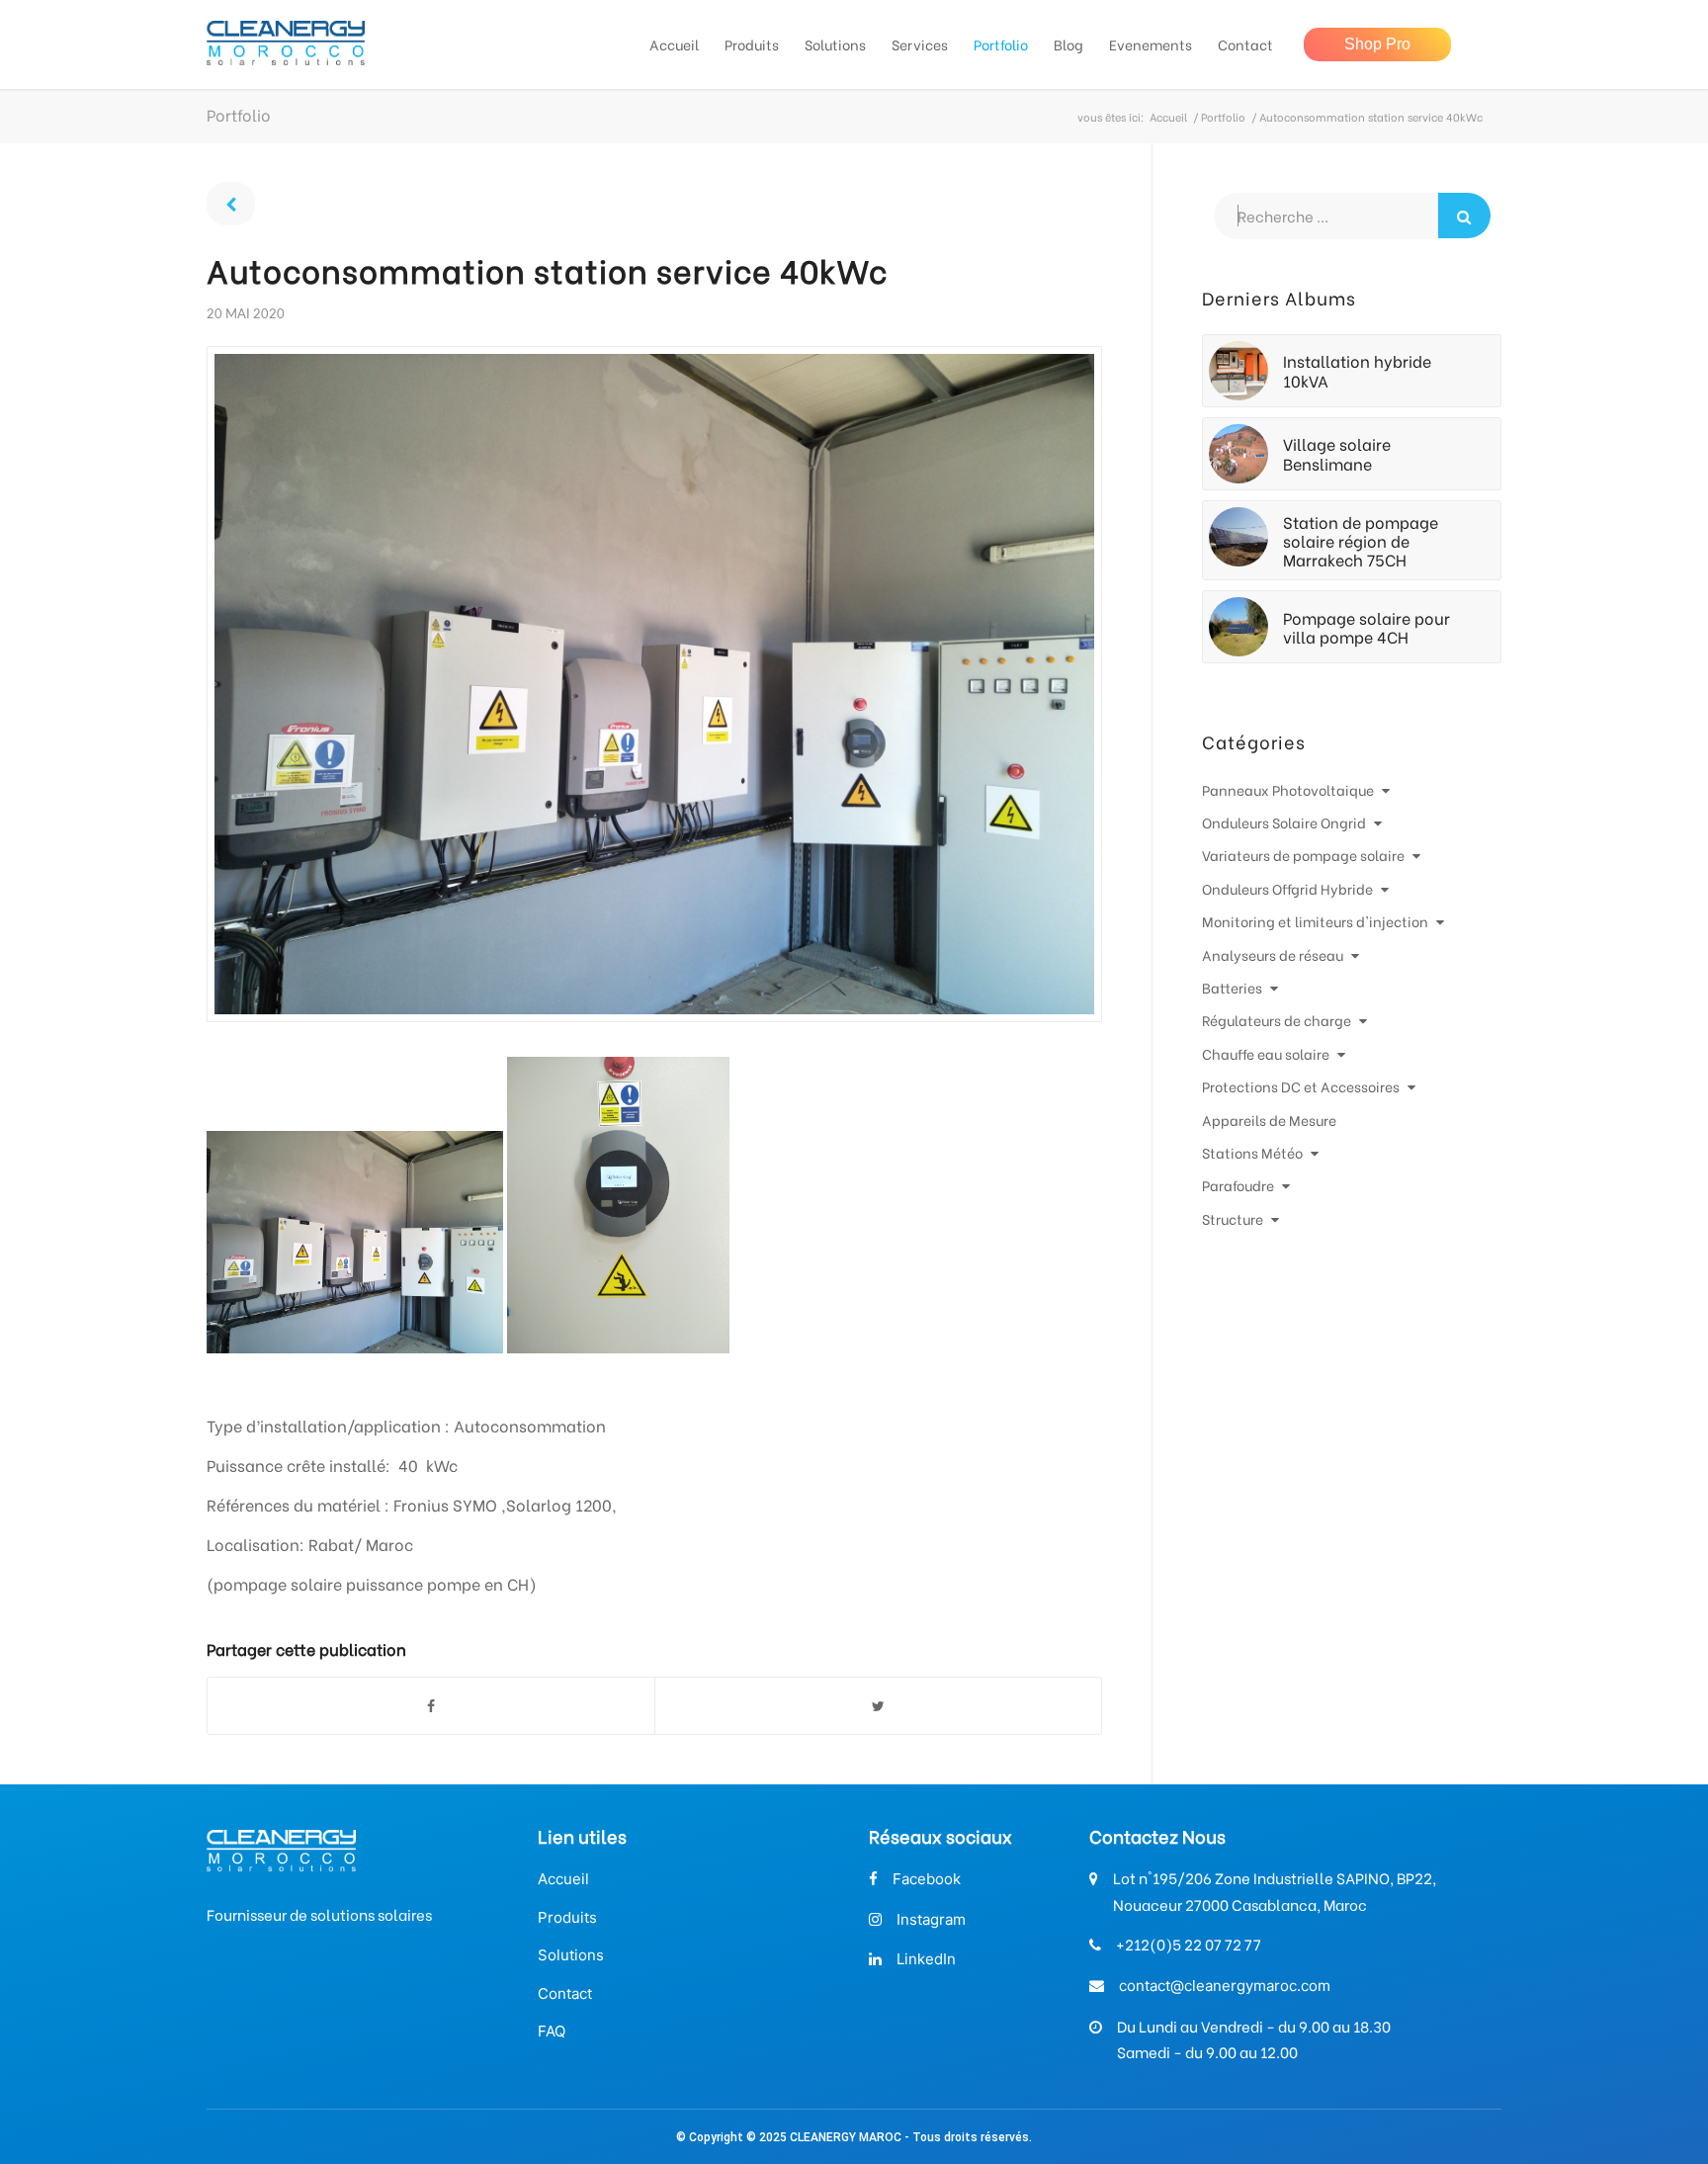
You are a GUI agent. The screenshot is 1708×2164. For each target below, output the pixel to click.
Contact (565, 1993)
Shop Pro (1377, 44)
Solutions (571, 1955)
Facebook (927, 1879)
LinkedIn (926, 1959)
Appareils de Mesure (1269, 1120)
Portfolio (1223, 117)
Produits (567, 1917)
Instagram (931, 1919)
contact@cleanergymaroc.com (1225, 1986)
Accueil (1168, 117)
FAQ (552, 2031)
